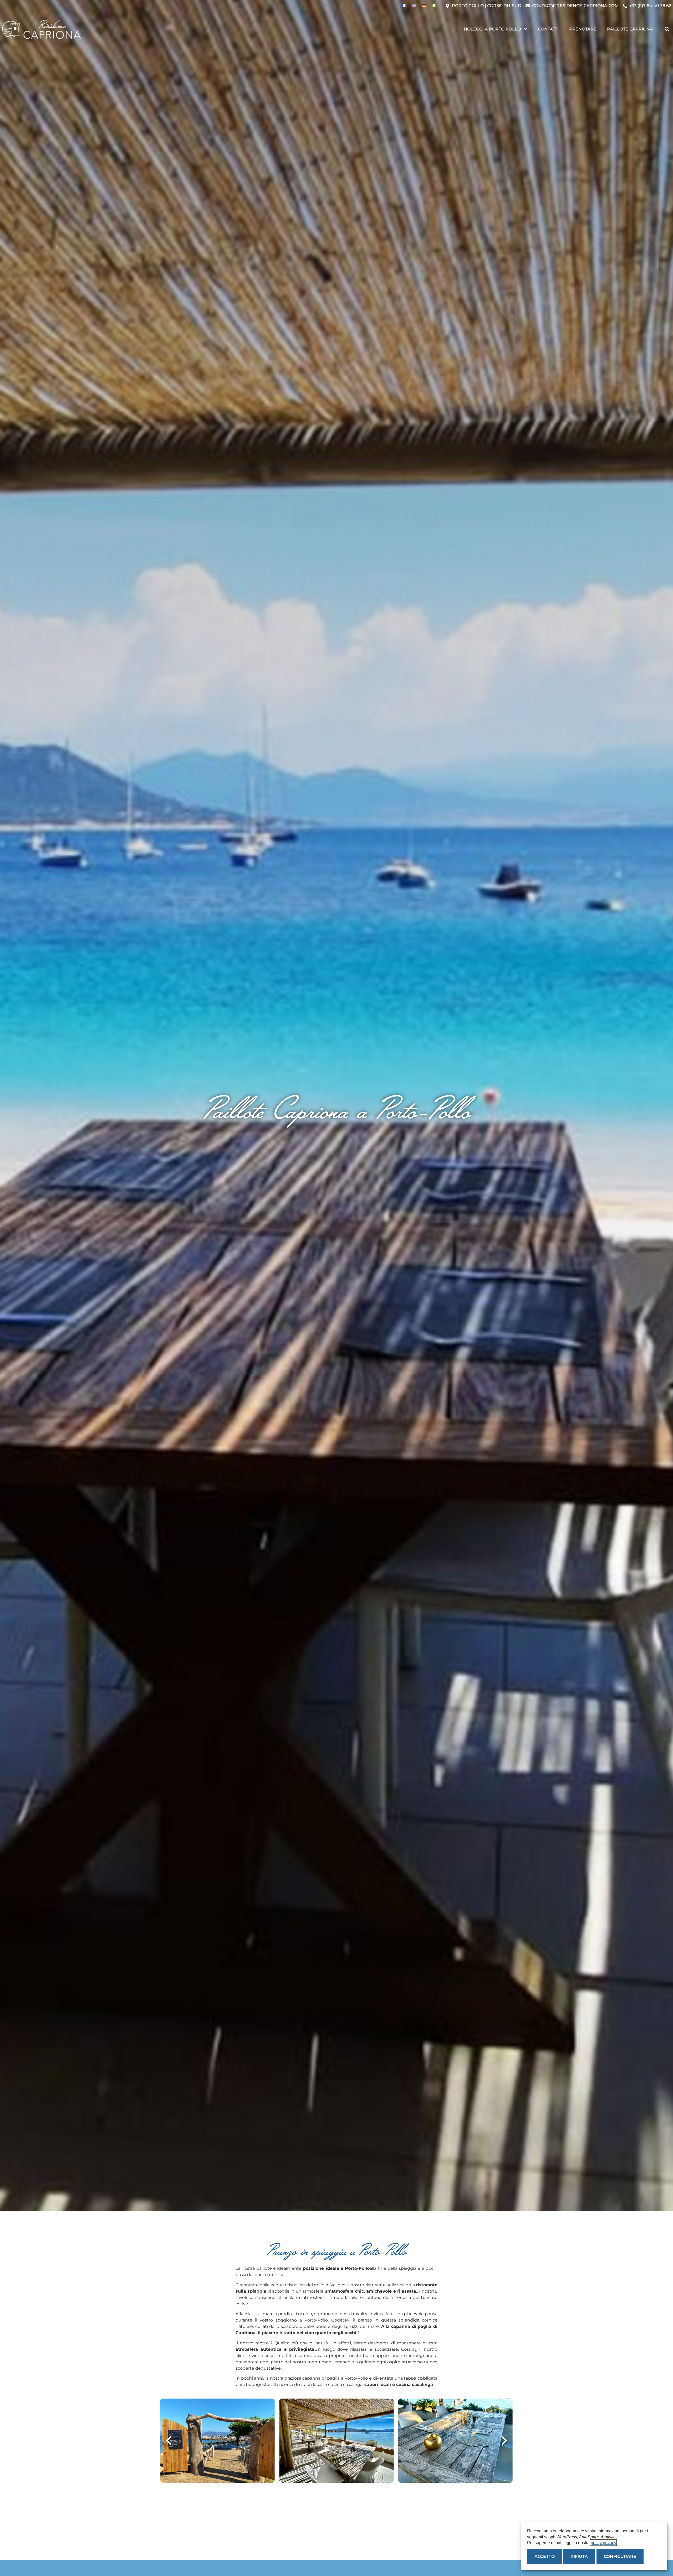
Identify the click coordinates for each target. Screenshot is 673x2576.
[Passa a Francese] (404, 6)
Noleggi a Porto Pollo (492, 29)
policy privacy (603, 2543)
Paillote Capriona (630, 29)
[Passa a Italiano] (434, 6)
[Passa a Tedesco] (424, 6)
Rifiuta (579, 2556)
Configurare (620, 2556)
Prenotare (583, 29)
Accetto (545, 2556)
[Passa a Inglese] (414, 6)
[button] (667, 29)
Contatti (548, 29)
